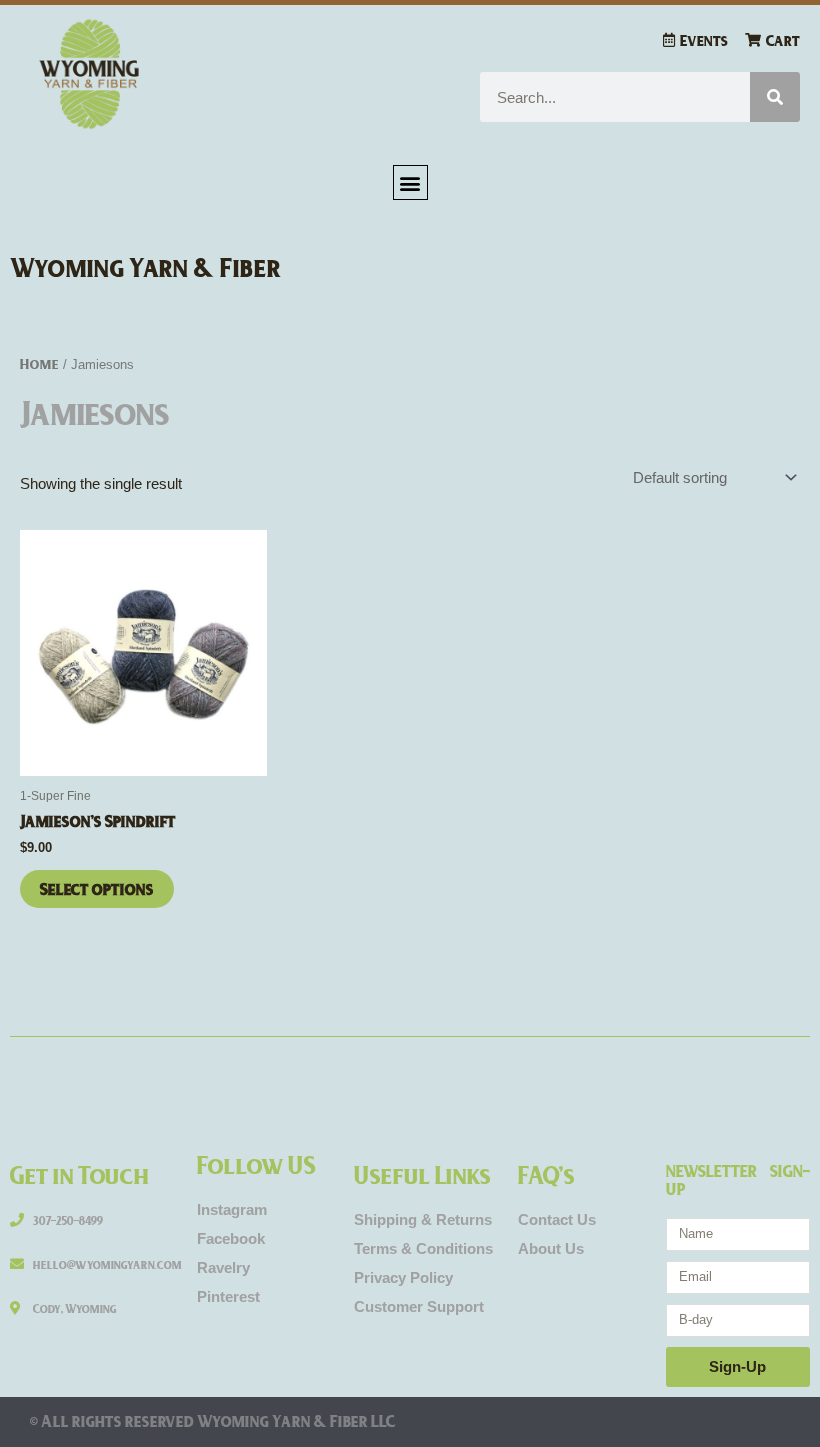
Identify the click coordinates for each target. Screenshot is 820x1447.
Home (39, 363)
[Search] (775, 97)
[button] (410, 182)
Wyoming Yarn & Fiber (146, 266)
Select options (97, 888)
